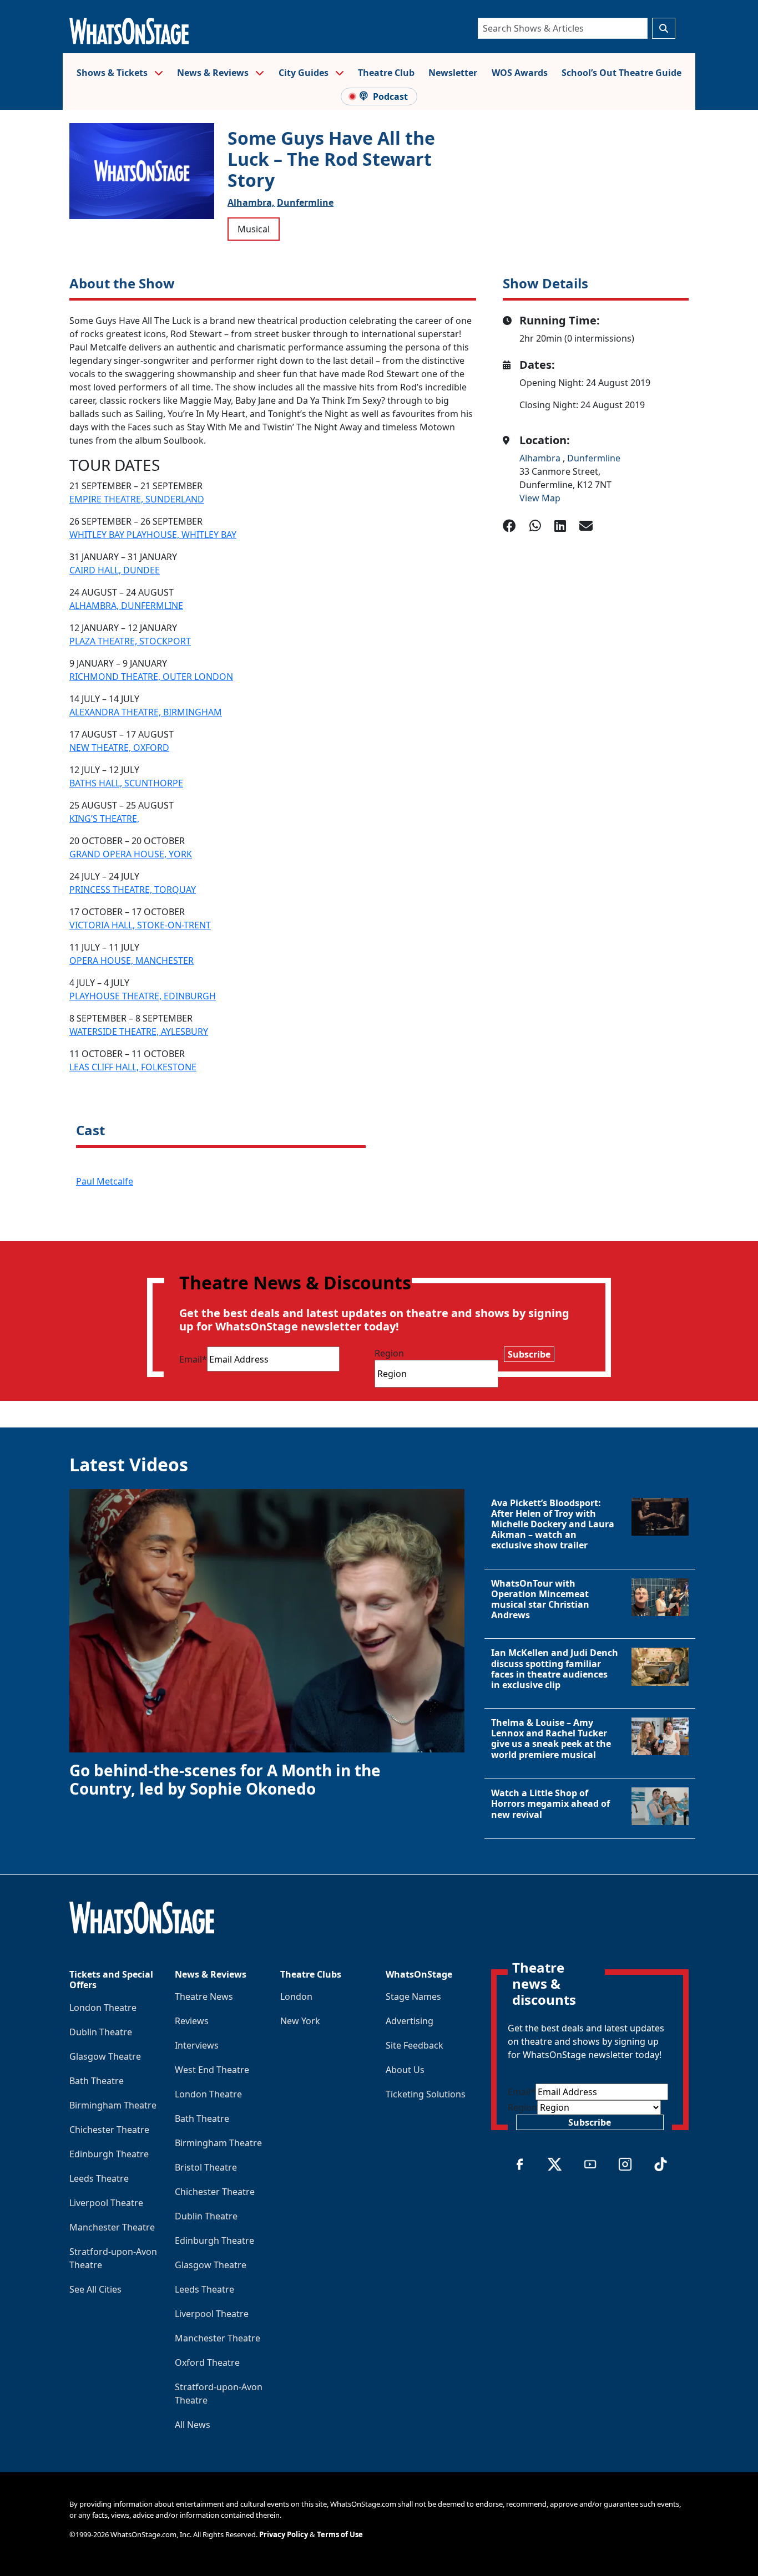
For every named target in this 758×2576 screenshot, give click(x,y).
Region (389, 1353)
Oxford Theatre (207, 2362)
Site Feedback (415, 2045)
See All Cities (95, 2289)
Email (193, 1359)
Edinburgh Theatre (109, 2154)
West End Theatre (212, 2070)
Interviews (197, 2045)
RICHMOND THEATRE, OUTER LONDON (151, 677)
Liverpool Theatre (106, 2203)
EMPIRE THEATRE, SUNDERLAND (137, 499)
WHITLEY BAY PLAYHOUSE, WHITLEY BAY (153, 535)
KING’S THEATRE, (104, 819)
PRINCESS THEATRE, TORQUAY (133, 890)
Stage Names (413, 1996)
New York (300, 2021)
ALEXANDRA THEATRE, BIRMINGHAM (146, 712)
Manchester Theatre (112, 2227)
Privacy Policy (284, 2534)
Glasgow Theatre (105, 2056)
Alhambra (541, 458)
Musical (254, 229)
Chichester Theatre (109, 2130)
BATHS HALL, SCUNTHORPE (126, 783)
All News (193, 2425)
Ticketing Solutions (426, 2094)
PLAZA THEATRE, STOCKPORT (130, 641)
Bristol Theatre (206, 2167)
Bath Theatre (97, 2081)
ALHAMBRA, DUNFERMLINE (126, 606)
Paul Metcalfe (105, 1181)
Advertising (410, 2021)
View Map (540, 498)
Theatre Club (386, 73)
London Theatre (103, 2008)
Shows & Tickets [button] (113, 73)
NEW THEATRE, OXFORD (119, 748)
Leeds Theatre (99, 2178)
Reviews (192, 2021)
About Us (405, 2070)
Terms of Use (340, 2534)
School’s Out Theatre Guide (621, 73)
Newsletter (453, 73)
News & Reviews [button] (214, 73)
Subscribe (529, 1354)
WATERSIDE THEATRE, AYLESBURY (139, 1032)
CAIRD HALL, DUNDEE (115, 570)
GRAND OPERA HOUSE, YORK (131, 854)
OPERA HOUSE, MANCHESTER (132, 961)
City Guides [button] (305, 73)
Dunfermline (305, 202)
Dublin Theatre (101, 2032)
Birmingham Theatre (113, 2105)
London (296, 1996)
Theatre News (204, 1996)
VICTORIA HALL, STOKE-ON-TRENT (140, 925)
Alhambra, (251, 202)
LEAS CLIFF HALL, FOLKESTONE (133, 1067)
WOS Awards (520, 73)
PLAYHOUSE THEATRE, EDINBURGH (143, 996)
